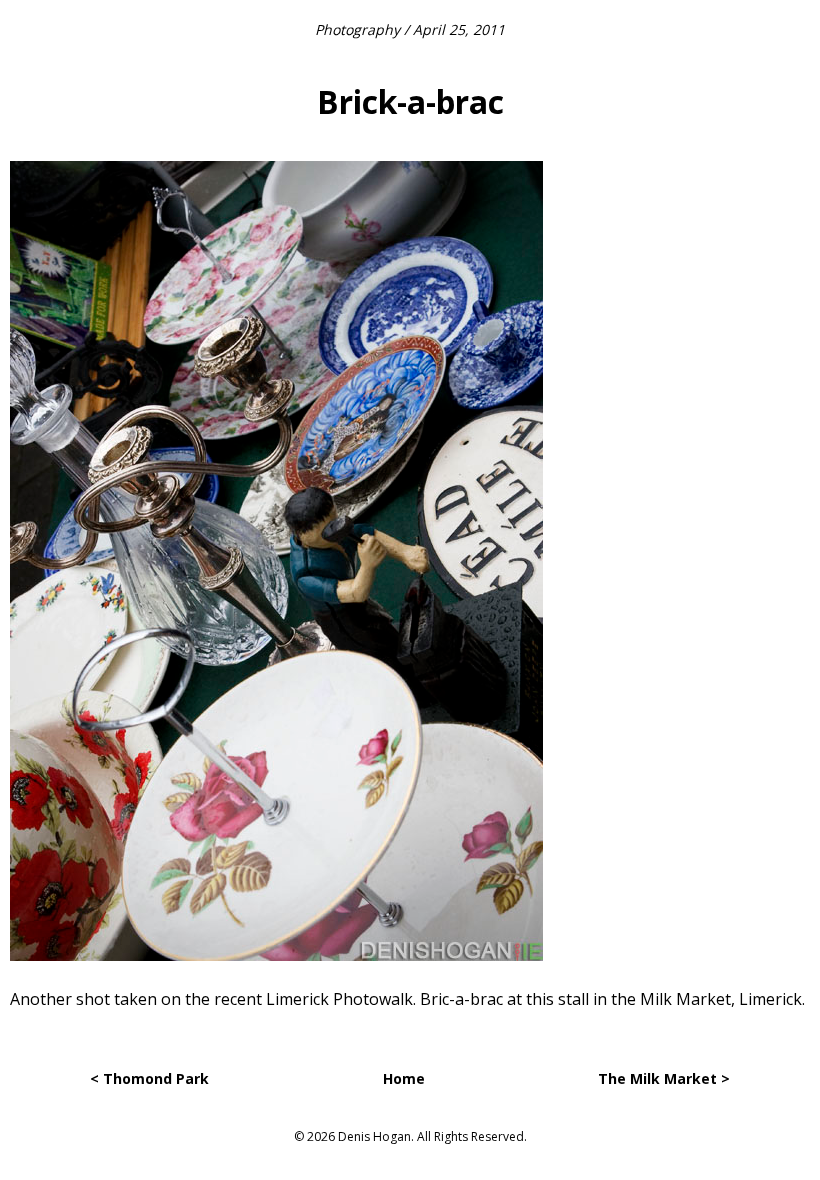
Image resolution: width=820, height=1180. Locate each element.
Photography (357, 29)
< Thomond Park (149, 1078)
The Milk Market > (664, 1078)
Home (404, 1078)
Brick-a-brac (410, 101)
